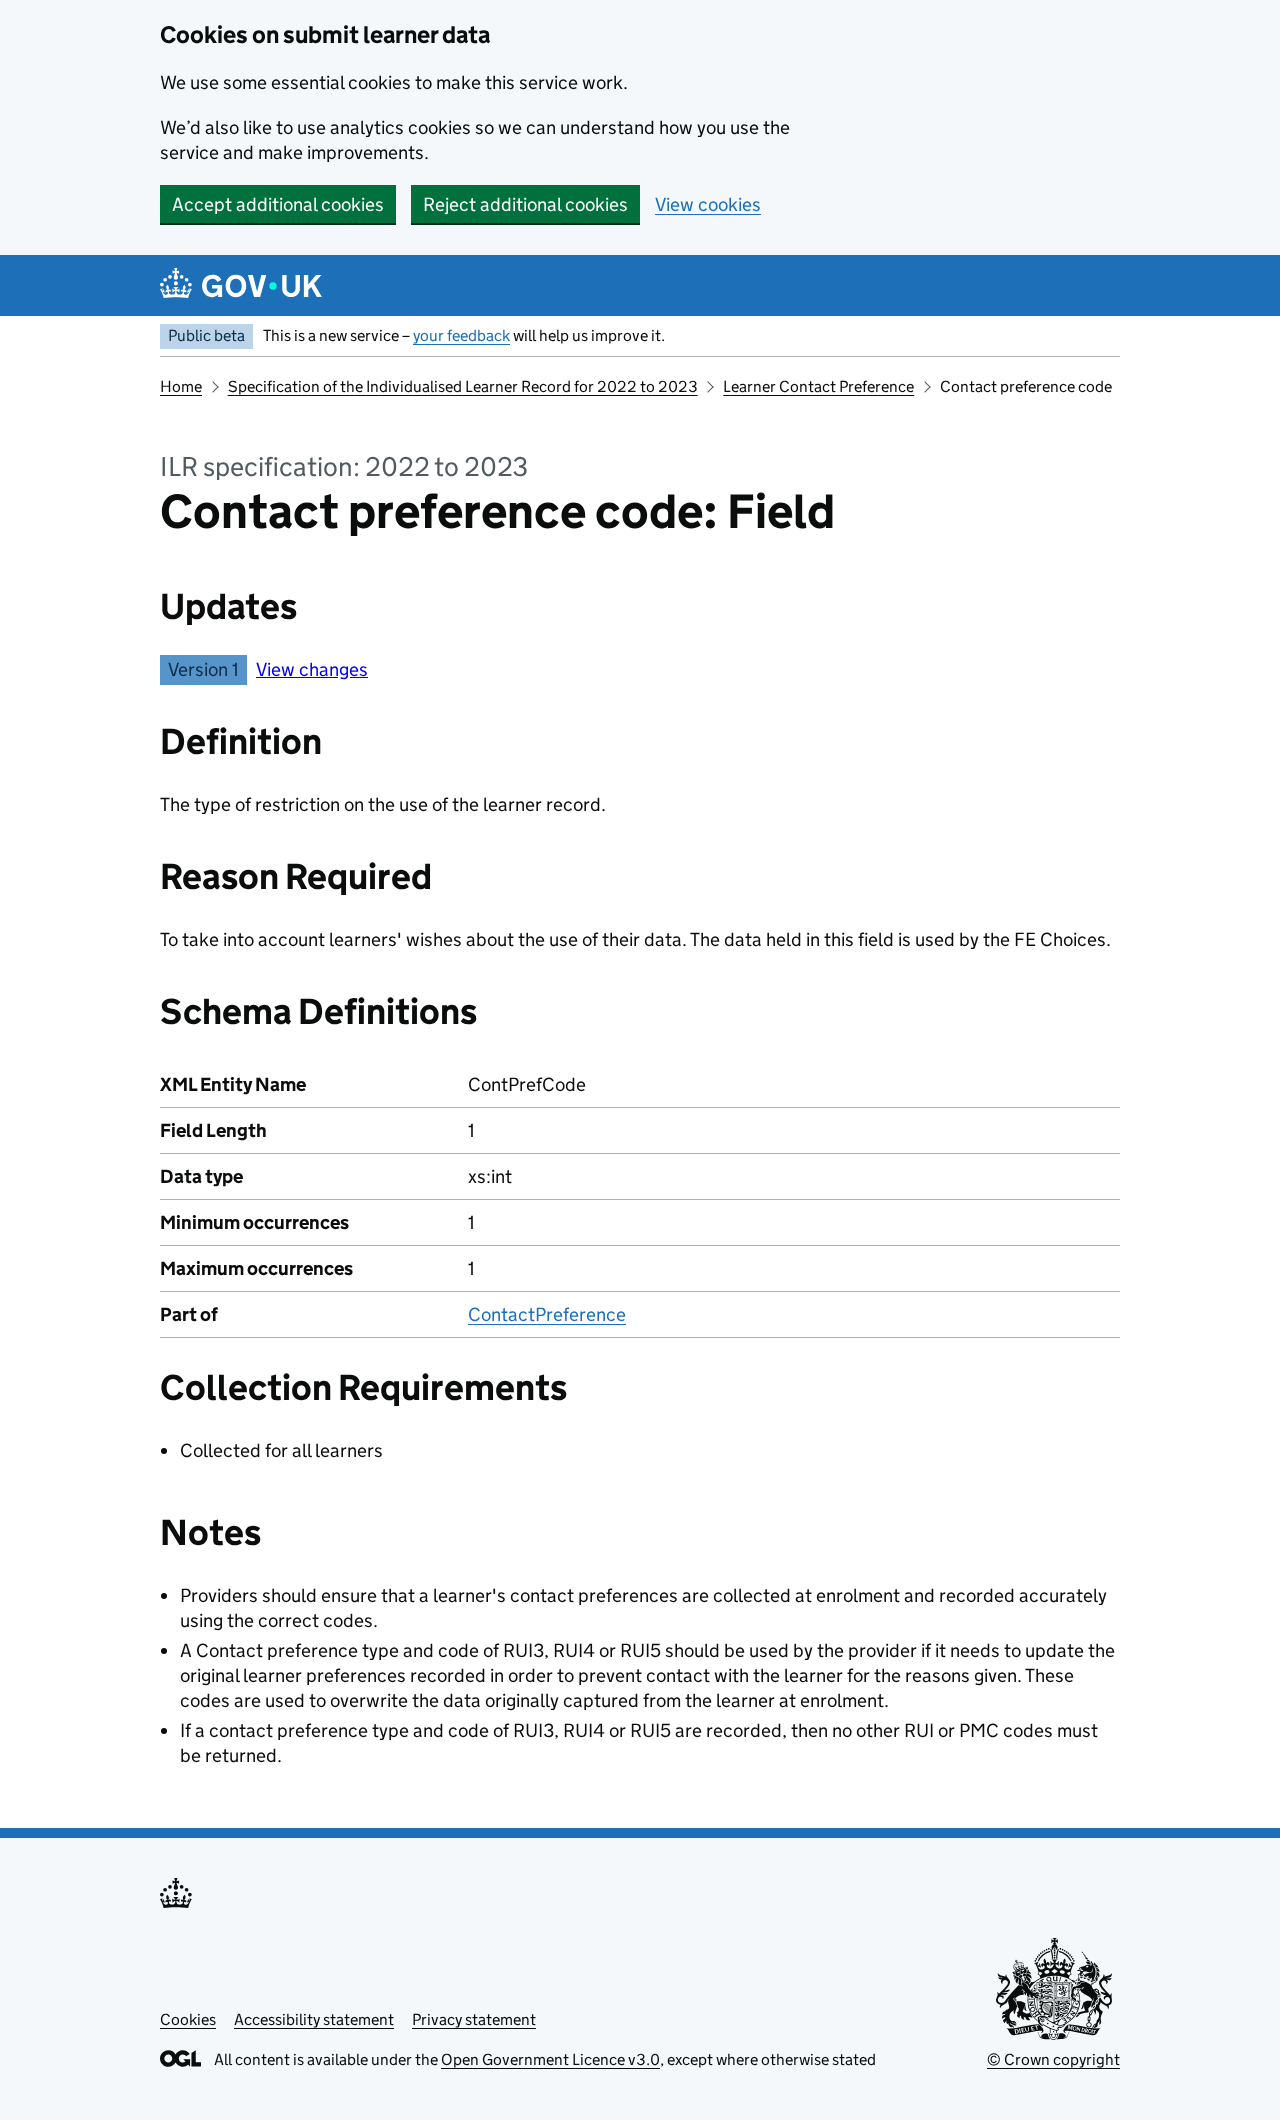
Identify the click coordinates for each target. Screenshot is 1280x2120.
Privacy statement (474, 2019)
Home (181, 386)
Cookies (188, 2019)
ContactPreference (547, 1314)
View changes (312, 669)
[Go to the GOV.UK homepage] (241, 285)
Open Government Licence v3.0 (550, 2059)
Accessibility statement (314, 2019)
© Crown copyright (1053, 2059)
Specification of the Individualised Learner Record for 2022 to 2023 (463, 386)
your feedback (461, 335)
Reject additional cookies (525, 204)
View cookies (708, 204)
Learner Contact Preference (818, 386)
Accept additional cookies (278, 204)
